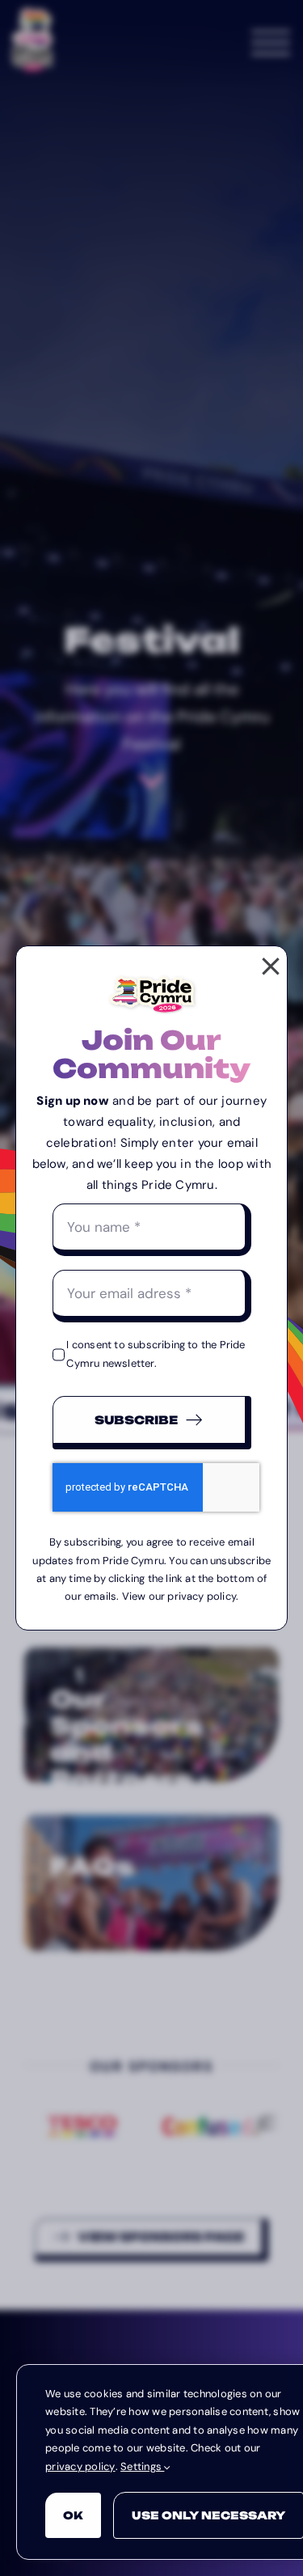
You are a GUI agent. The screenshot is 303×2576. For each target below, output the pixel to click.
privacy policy (80, 2466)
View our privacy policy (179, 1596)
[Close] (271, 967)
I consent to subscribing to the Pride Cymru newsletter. (156, 1354)
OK (73, 2515)
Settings (142, 2466)
